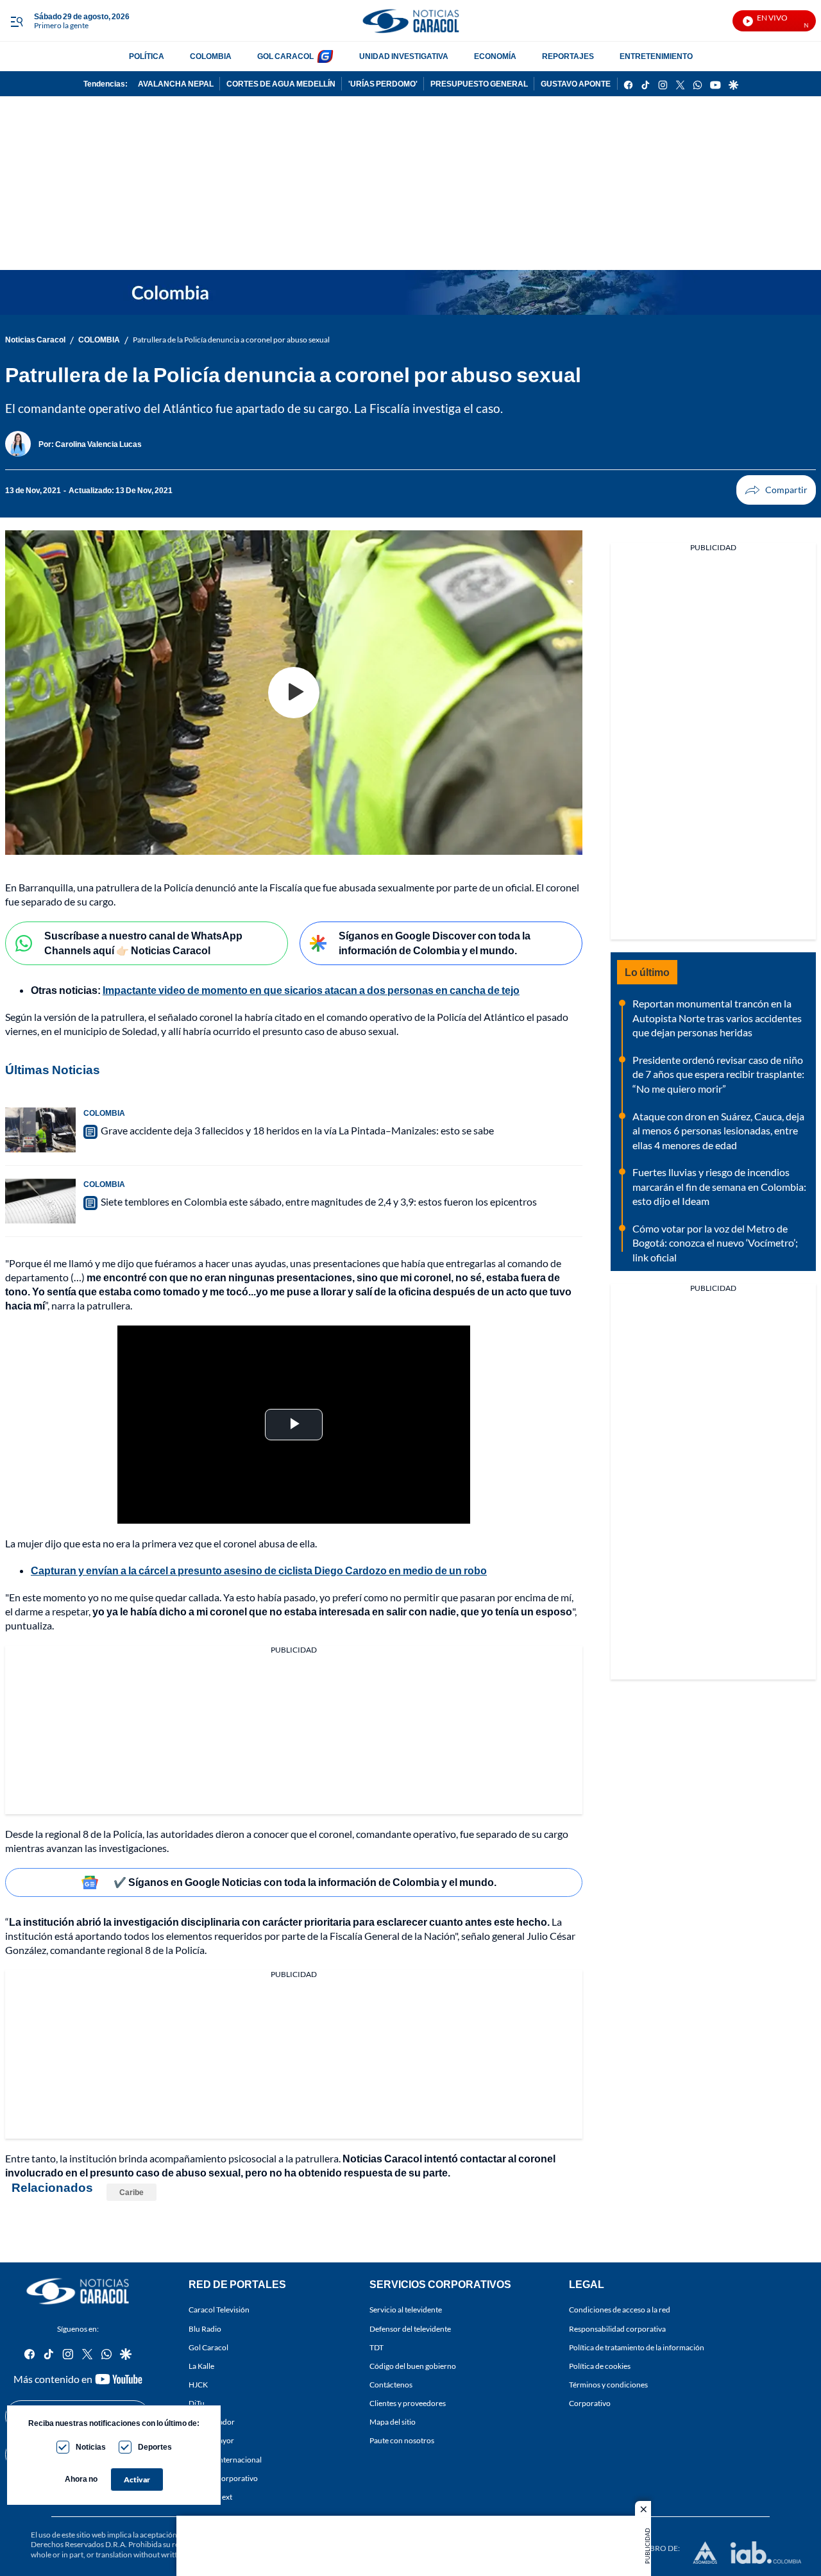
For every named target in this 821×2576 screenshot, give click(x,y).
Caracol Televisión (219, 2310)
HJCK (198, 2385)
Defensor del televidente (410, 2329)
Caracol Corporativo (223, 2478)
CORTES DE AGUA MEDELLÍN (281, 84)
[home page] (410, 21)
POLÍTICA (147, 56)
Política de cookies (600, 2366)
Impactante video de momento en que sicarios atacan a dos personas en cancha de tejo (311, 990)
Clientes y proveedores (408, 2403)
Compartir (776, 490)
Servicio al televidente (406, 2310)
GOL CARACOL (285, 56)
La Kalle (201, 2366)
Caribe (131, 2192)
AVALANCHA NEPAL (176, 84)
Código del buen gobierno (413, 2366)
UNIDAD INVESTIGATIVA (404, 56)
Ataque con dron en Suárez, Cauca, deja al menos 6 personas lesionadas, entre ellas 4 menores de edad (718, 1131)
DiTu (197, 2403)
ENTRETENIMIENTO (656, 56)
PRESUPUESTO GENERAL (479, 84)
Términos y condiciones (608, 2385)
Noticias (91, 2447)
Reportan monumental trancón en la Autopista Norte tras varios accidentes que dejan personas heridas (717, 1018)
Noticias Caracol (35, 340)
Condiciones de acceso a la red (620, 2310)
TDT (377, 2347)
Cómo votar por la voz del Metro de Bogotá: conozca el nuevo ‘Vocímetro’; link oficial (715, 1243)
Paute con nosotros (402, 2441)
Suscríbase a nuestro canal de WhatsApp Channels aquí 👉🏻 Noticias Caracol (143, 943)
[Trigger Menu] (16, 21)
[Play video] (294, 693)
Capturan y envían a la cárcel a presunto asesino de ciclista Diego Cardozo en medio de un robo (259, 1570)
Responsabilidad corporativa (617, 2329)
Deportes (155, 2447)
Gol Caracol (208, 2347)
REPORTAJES (568, 56)
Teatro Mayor (211, 2441)
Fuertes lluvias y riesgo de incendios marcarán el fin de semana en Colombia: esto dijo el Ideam (719, 1186)
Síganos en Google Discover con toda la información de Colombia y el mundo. (435, 943)
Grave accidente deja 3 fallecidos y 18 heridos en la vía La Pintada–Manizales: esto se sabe (297, 1130)
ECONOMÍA (495, 56)
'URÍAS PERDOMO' (383, 84)
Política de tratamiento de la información (637, 2347)
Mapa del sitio (393, 2422)
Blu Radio (205, 2329)
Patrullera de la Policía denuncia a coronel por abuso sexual (231, 340)
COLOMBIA (211, 56)
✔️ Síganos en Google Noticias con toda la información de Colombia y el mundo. (305, 1882)
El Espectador (212, 2422)
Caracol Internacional (225, 2460)
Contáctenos (391, 2385)
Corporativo (590, 2403)
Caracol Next (210, 2497)
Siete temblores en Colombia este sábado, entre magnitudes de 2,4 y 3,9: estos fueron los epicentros (319, 1201)
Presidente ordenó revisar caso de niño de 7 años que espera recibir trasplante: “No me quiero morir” (718, 1074)
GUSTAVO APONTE (576, 84)
